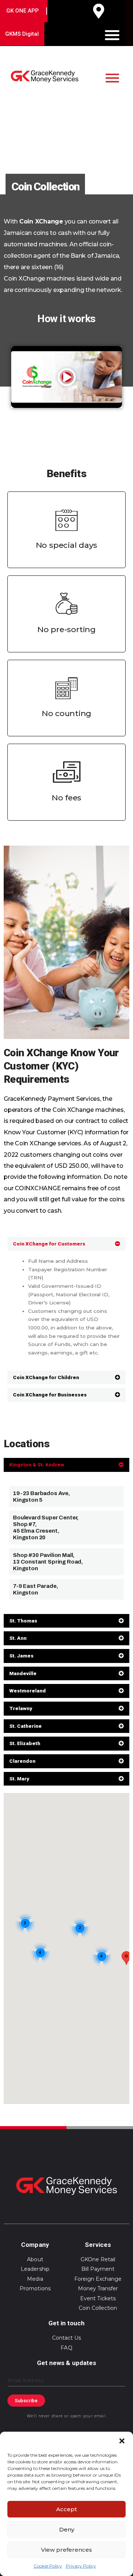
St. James (21, 1656)
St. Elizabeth (25, 1743)
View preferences (66, 2550)
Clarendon (22, 1761)
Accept (66, 2509)
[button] (122, 2441)
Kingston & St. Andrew (37, 1465)
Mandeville (23, 1673)
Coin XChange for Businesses (50, 1395)
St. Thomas (23, 1621)
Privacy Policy (81, 2566)
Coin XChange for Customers (49, 1244)
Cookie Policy (48, 2566)
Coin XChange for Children (46, 1377)
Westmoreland (28, 1691)
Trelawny (21, 1708)
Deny (67, 2529)
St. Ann (18, 1638)
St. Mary (19, 1779)
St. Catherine (25, 1726)
